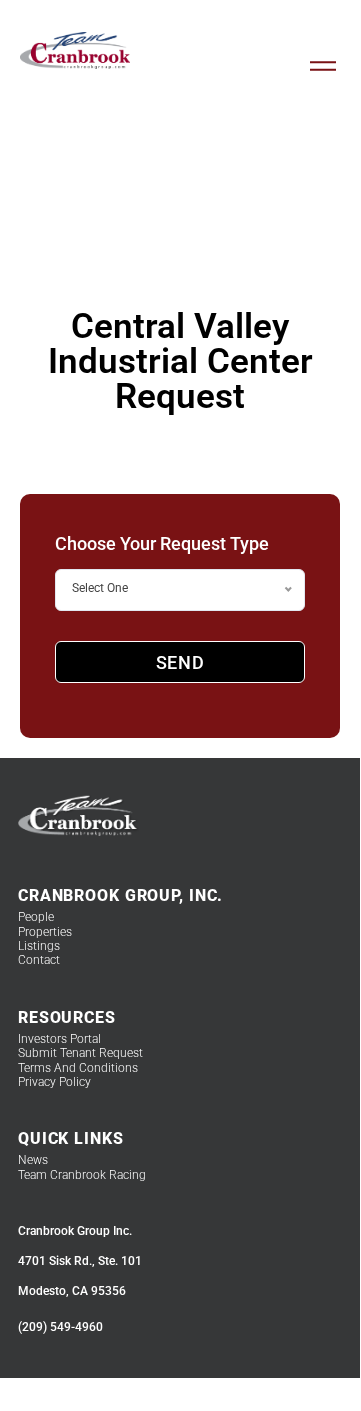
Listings (39, 946)
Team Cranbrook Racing (82, 1175)
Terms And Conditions (78, 1068)
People (36, 917)
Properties (45, 932)
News (33, 1160)
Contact (39, 960)
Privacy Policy (54, 1082)
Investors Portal (59, 1039)
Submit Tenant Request (80, 1053)
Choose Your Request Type (162, 543)
